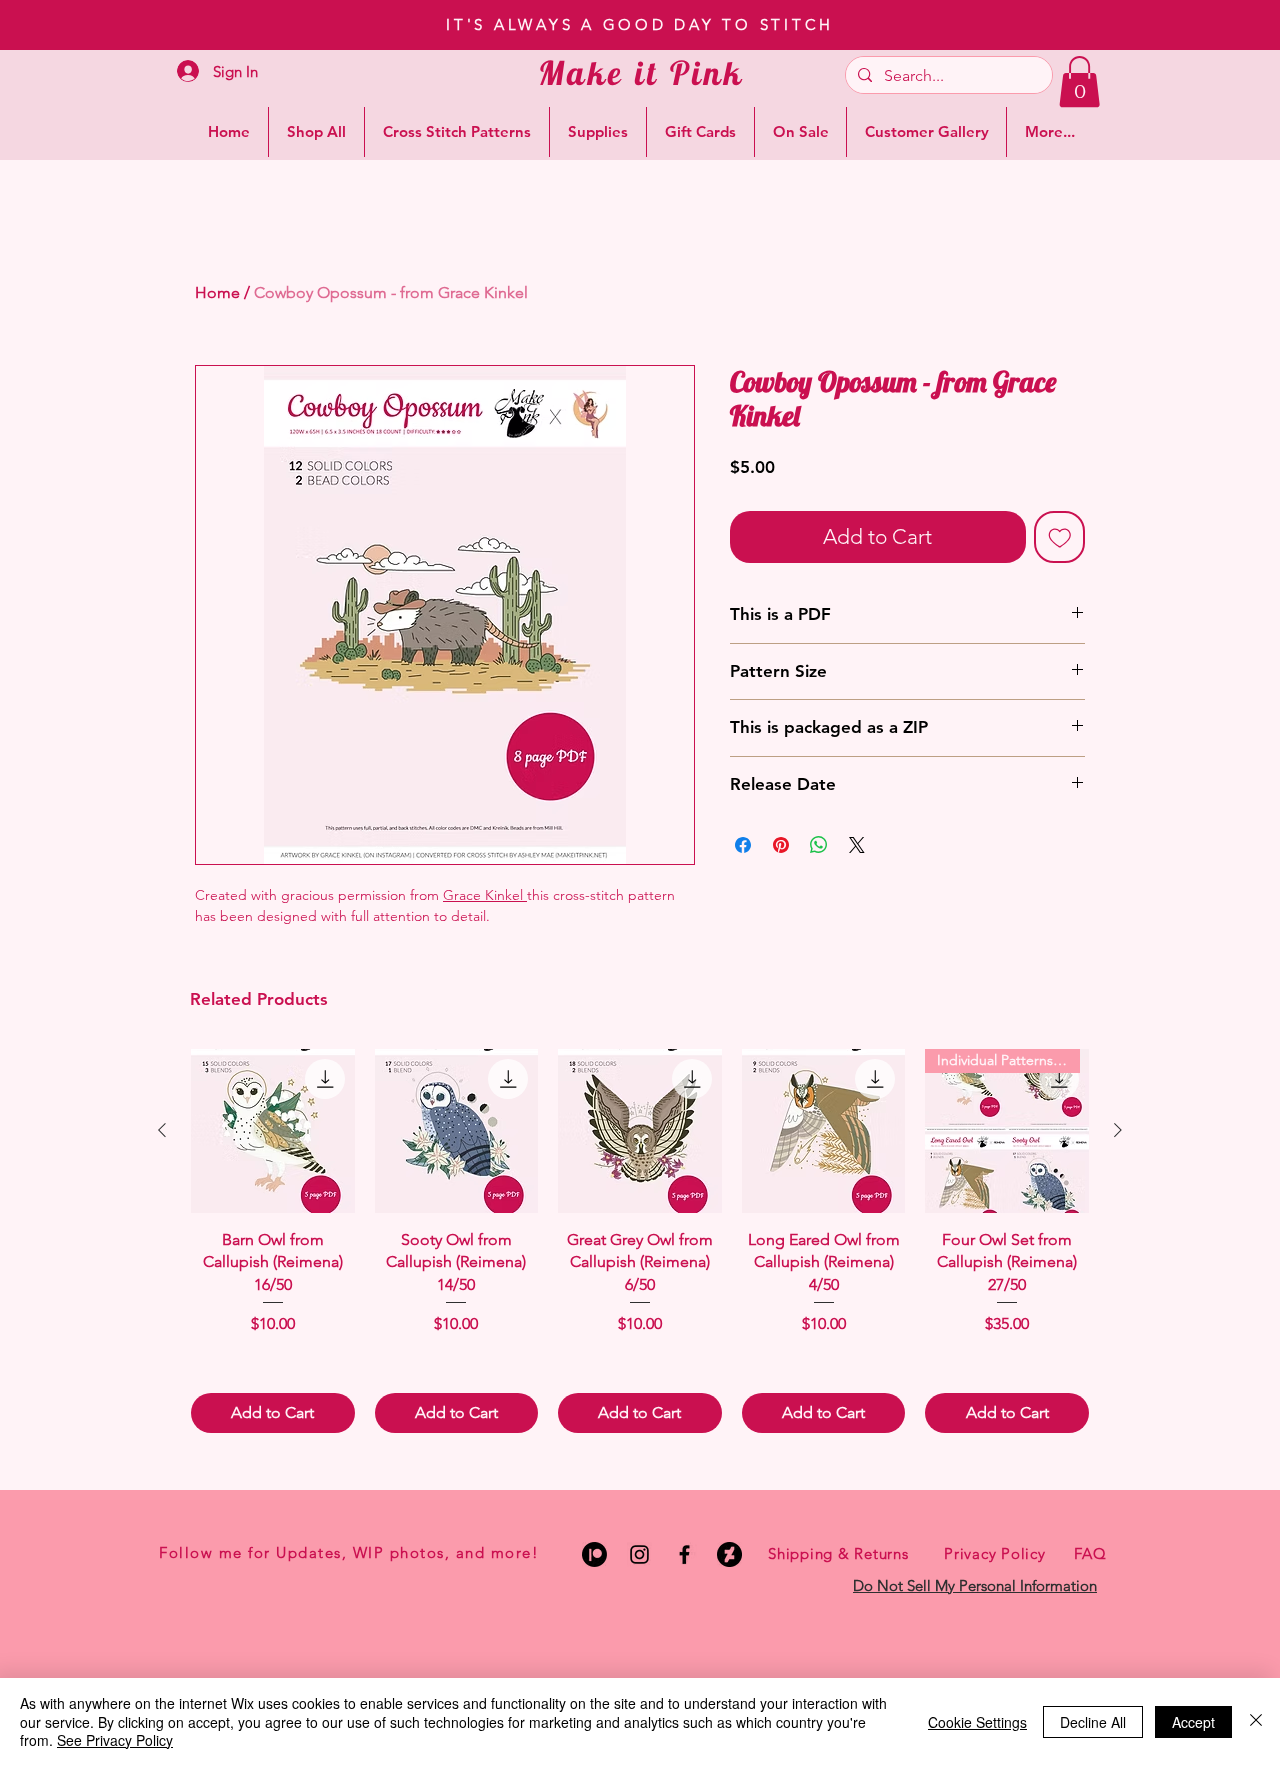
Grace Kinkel (483, 895)
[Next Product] (1118, 1130)
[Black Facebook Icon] (684, 1554)
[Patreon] (594, 1554)
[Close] (1256, 1721)
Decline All (1093, 1722)
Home (217, 292)
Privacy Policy (995, 1553)
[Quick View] (273, 1131)
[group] (640, 1240)
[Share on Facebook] (743, 845)
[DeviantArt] (729, 1554)
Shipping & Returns (838, 1553)
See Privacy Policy (115, 1740)
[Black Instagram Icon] (639, 1554)
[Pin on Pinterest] (781, 845)
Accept (1193, 1722)
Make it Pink (641, 72)
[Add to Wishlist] (1060, 537)
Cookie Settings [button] (977, 1722)
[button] (1079, 81)
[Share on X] (857, 845)
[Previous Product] (162, 1130)
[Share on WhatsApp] (819, 845)
